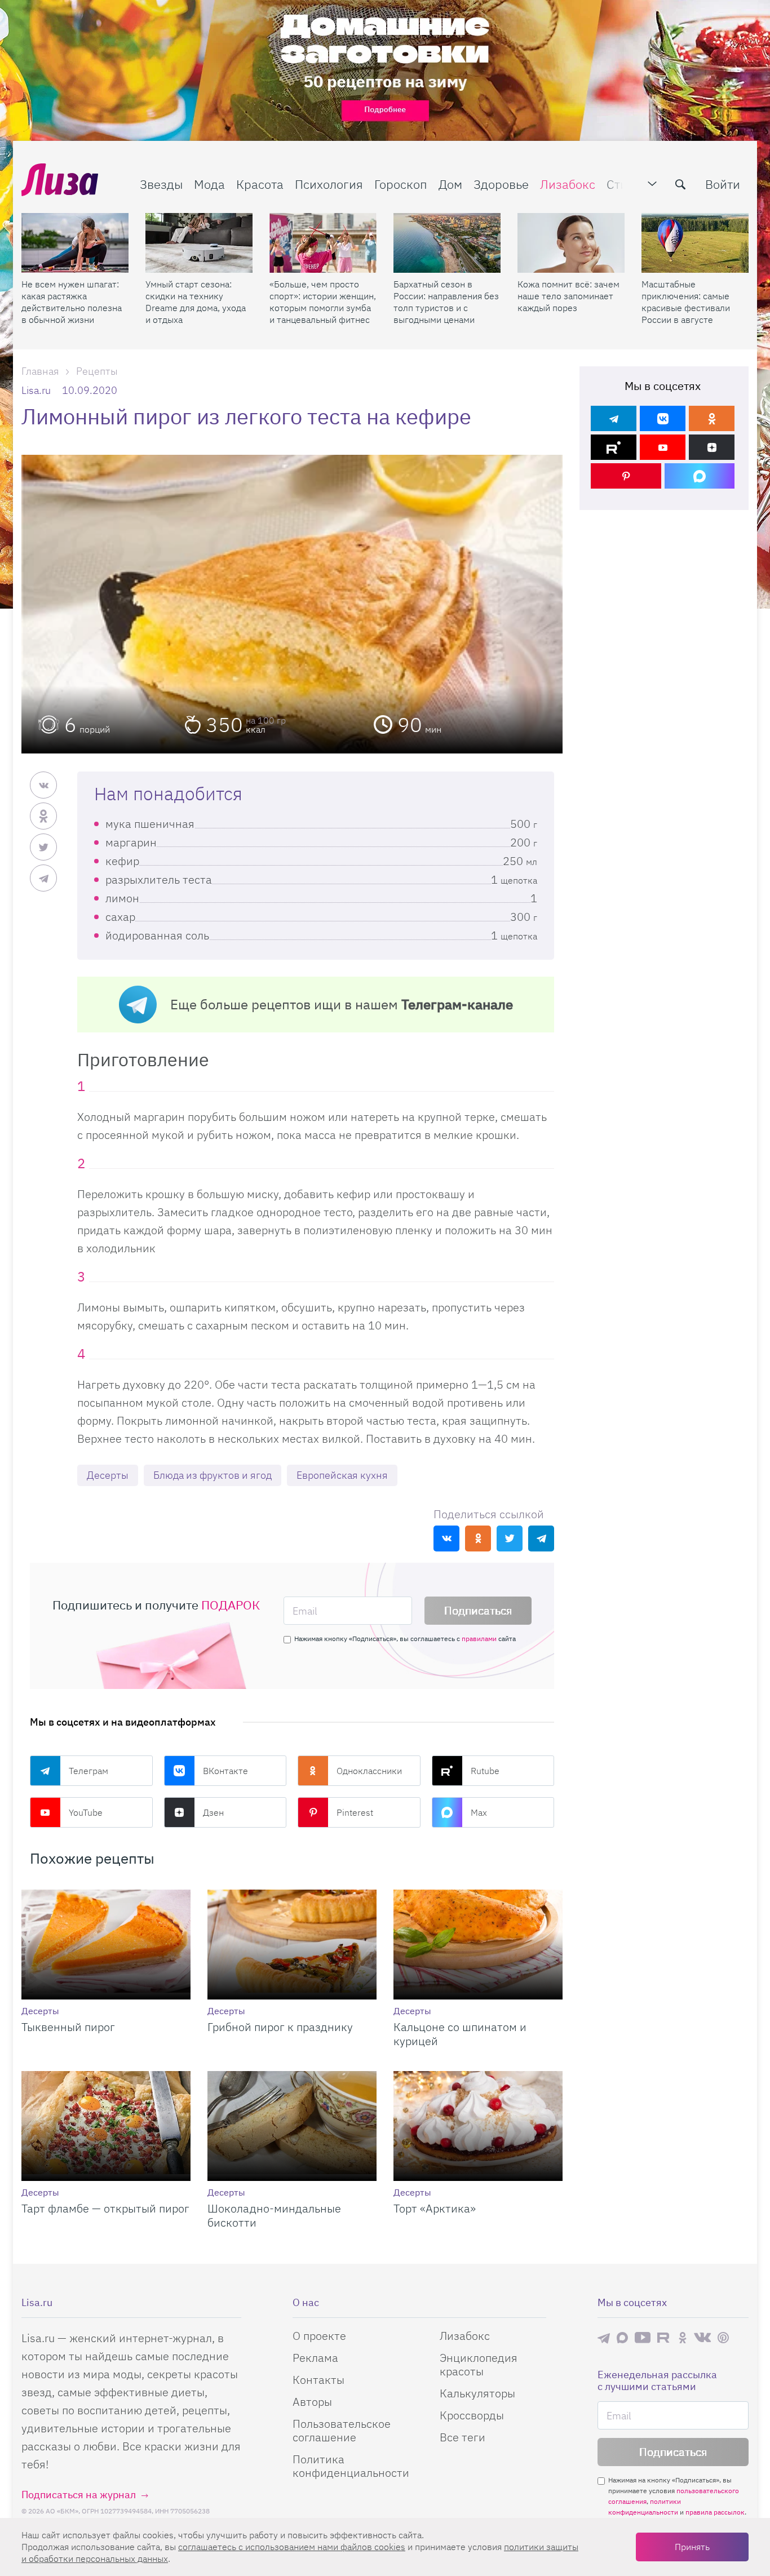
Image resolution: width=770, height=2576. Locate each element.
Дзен (213, 1812)
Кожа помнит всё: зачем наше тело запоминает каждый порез (568, 296)
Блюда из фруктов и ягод (213, 1475)
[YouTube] (663, 447)
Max (479, 1812)
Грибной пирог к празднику (280, 2027)
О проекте (319, 2336)
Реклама (315, 2358)
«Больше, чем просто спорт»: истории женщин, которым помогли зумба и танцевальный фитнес (323, 302)
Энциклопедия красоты (479, 2364)
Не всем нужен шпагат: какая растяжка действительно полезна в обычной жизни (72, 302)
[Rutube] (614, 447)
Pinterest (355, 1812)
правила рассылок (715, 2512)
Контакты (318, 2380)
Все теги (463, 2437)
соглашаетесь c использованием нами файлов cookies (292, 2547)
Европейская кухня (342, 1475)
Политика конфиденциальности (351, 2466)
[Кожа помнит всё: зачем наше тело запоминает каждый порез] (571, 243)
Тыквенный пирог (68, 2027)
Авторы (312, 2402)
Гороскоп (401, 184)
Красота (260, 184)
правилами (479, 1639)
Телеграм (88, 1771)
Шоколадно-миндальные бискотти (274, 2215)
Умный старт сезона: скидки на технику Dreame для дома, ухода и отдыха (196, 302)
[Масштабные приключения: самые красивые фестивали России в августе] (695, 243)
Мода (209, 184)
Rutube (485, 1771)
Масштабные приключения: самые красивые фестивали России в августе (686, 302)
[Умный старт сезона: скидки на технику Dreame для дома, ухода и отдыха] (199, 243)
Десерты (108, 1475)
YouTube (86, 1812)
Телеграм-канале (457, 1004)
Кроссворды (472, 2415)
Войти (723, 184)
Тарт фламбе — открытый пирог (105, 2208)
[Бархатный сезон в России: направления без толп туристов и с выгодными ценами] (447, 243)
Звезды (161, 184)
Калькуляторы (477, 2393)
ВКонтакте (225, 1771)
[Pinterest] (626, 476)
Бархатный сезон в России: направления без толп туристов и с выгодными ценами (446, 302)
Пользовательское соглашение (342, 2430)
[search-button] (680, 184)
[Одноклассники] (712, 418)
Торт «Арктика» (435, 2208)
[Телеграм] (614, 418)
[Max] (700, 476)
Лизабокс (568, 184)
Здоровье (501, 184)
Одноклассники (369, 1771)
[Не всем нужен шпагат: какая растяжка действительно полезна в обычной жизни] (75, 243)
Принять (692, 2547)
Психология (329, 184)
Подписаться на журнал (79, 2495)
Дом (450, 184)
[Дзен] (712, 447)
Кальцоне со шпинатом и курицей (460, 2034)
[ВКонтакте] (663, 418)
